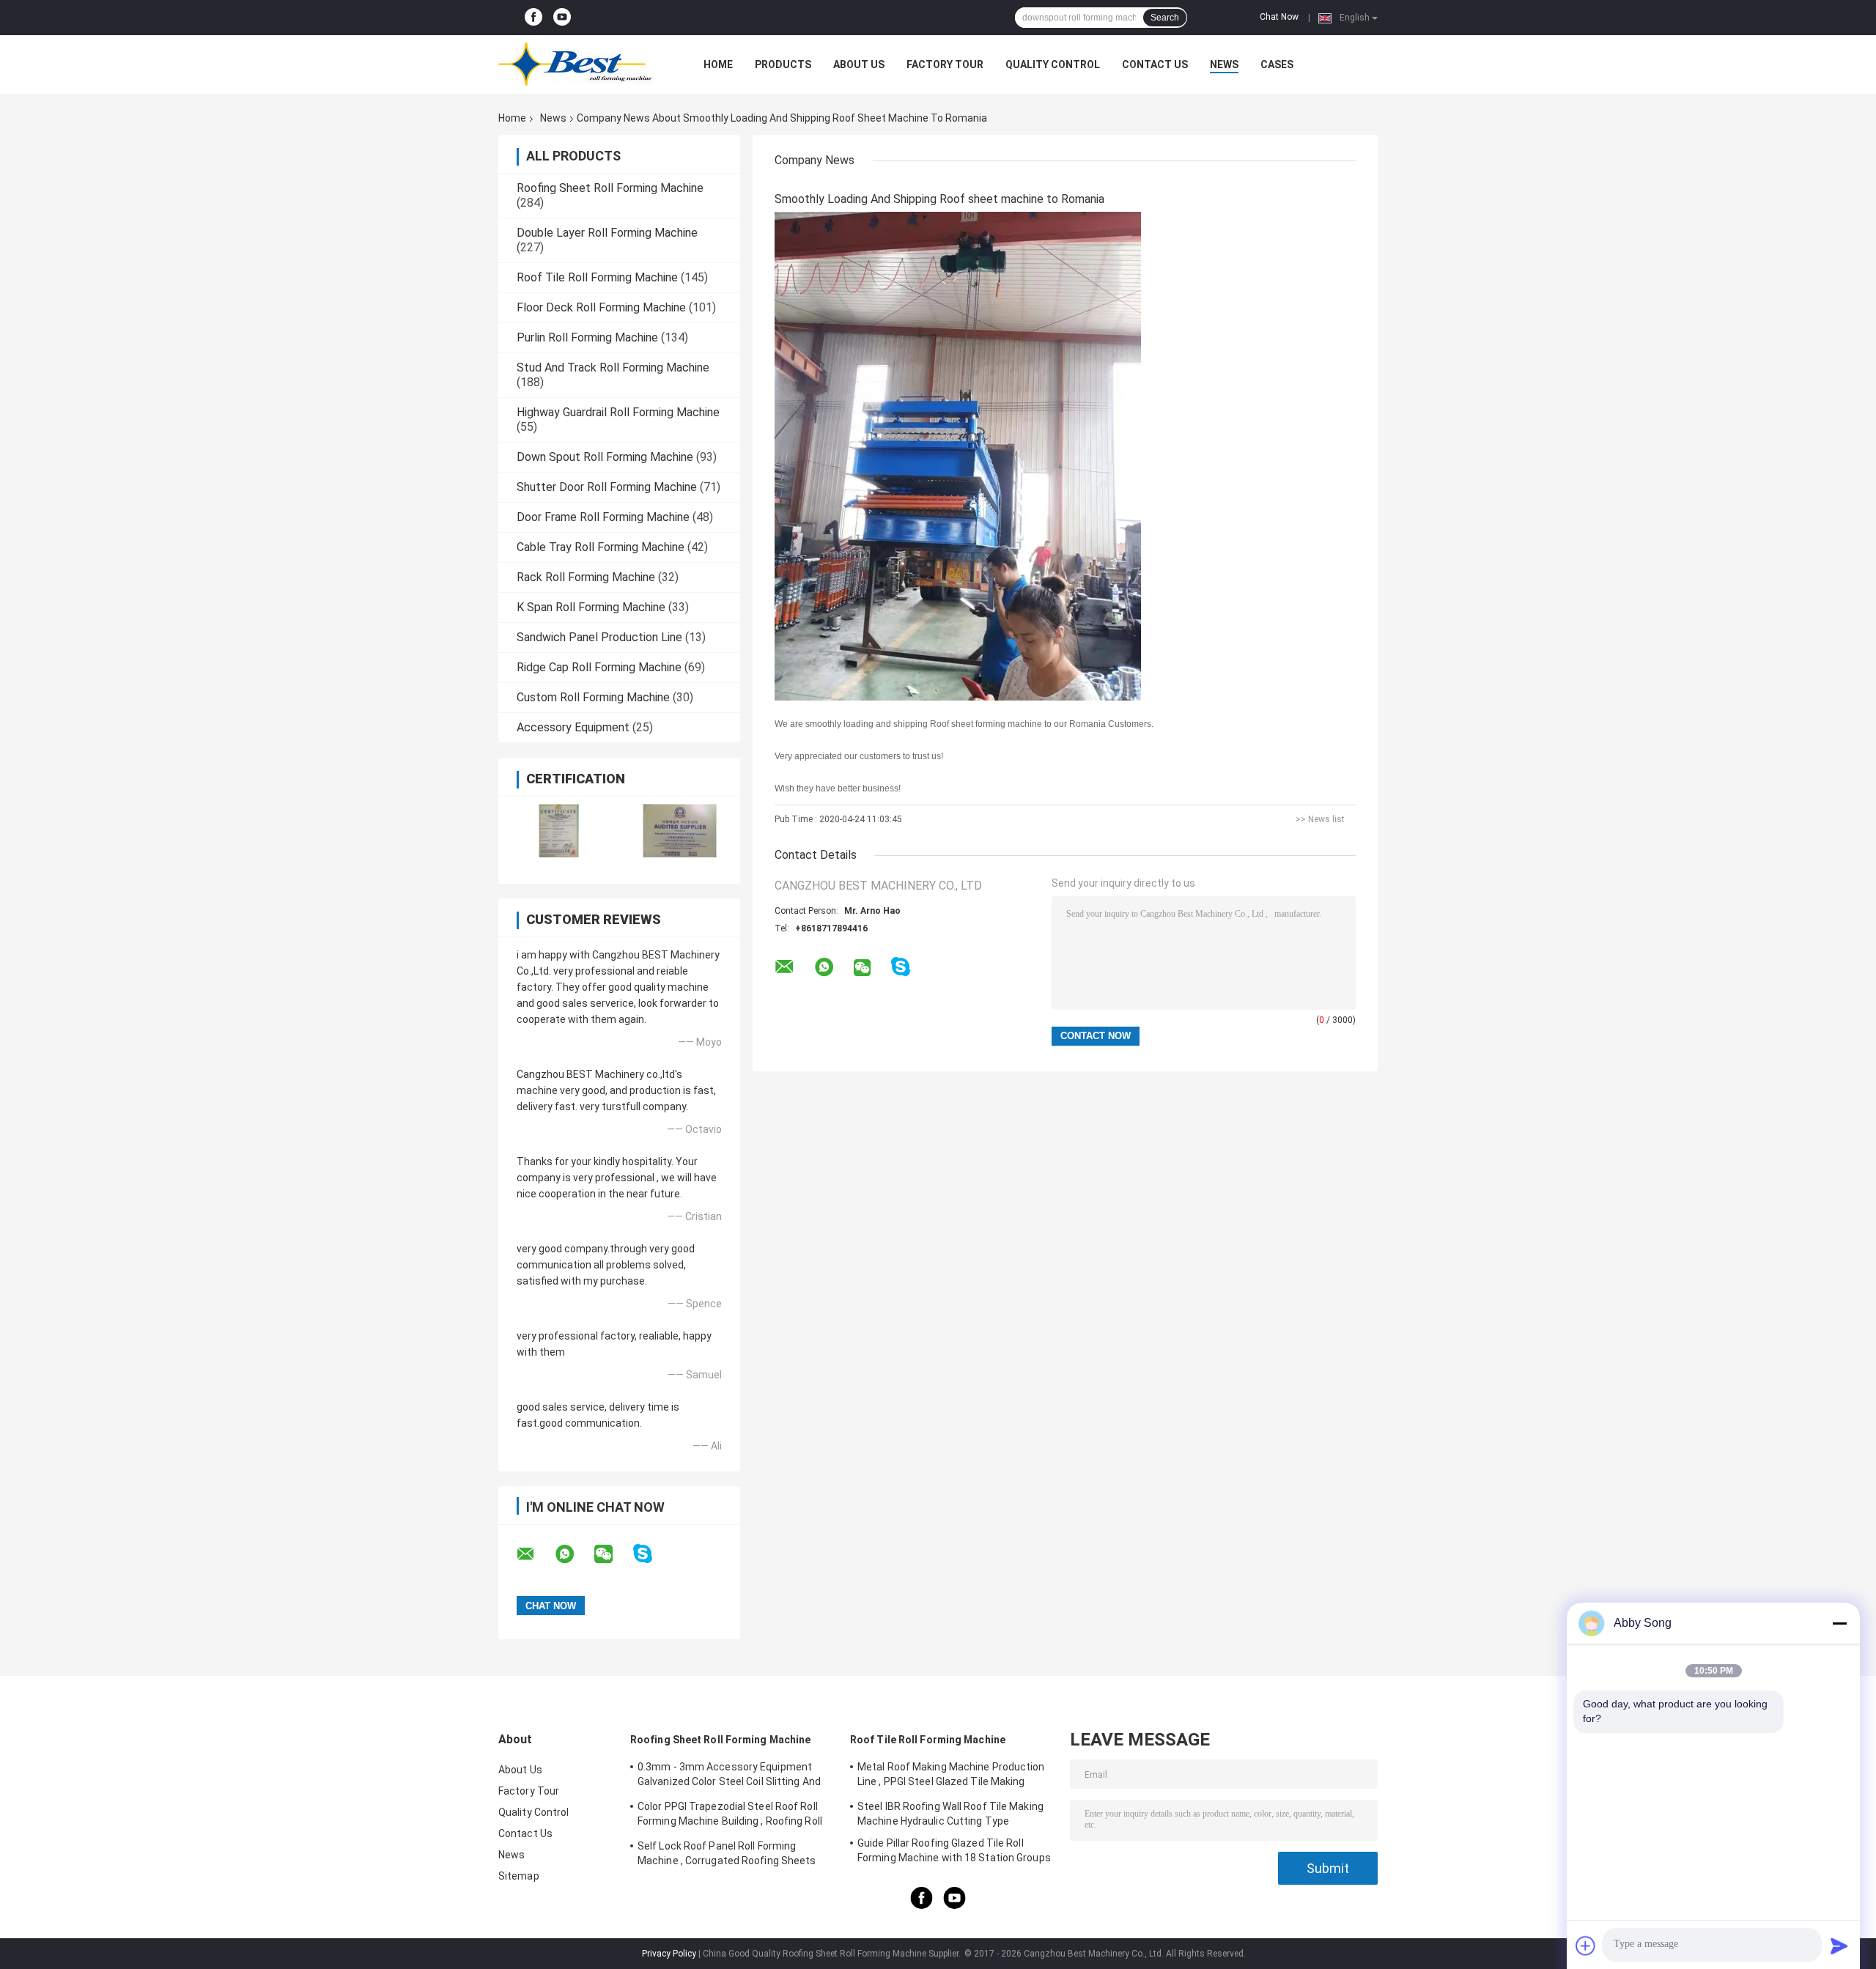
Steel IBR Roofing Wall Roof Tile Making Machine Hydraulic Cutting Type (950, 1814)
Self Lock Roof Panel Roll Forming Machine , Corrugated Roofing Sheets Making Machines (727, 1855)
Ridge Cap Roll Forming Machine (599, 667)
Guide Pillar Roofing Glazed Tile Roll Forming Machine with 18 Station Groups (954, 1850)
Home (718, 64)
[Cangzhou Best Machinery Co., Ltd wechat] (613, 1554)
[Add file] (1586, 1946)
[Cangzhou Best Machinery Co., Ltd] (579, 64)
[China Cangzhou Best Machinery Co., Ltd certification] (559, 831)
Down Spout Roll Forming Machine (605, 457)
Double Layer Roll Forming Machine (607, 233)
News (1224, 64)
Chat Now (1279, 17)
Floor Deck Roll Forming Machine (601, 307)
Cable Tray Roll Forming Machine (601, 547)
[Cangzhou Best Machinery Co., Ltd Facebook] (533, 18)
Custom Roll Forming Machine (593, 697)
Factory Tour (945, 64)
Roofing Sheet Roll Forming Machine (610, 188)
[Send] (1839, 1946)
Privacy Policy (669, 1954)
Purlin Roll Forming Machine (587, 337)
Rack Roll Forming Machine (586, 577)
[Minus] (1839, 1623)
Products (783, 64)
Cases (1277, 64)
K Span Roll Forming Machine (591, 607)
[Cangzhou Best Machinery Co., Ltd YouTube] (562, 18)
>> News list (1320, 819)
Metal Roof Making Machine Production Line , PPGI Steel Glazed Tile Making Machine (951, 1776)
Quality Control (1053, 64)
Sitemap (519, 1876)
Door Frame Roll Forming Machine (603, 517)
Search (1165, 18)
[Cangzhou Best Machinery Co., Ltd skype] (652, 1554)
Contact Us (1155, 64)
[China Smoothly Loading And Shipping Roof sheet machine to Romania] (958, 456)
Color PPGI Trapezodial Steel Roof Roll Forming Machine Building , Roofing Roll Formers (730, 1816)
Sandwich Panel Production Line (599, 637)
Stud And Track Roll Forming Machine (613, 367)
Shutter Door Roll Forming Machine (607, 487)
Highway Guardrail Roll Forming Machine (618, 412)
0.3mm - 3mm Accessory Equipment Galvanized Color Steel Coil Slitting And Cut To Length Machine (729, 1776)
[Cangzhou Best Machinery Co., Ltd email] (535, 1554)
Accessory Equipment (573, 727)
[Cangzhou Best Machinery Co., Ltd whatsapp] (574, 1554)
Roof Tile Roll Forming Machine (597, 277)
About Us (859, 64)
